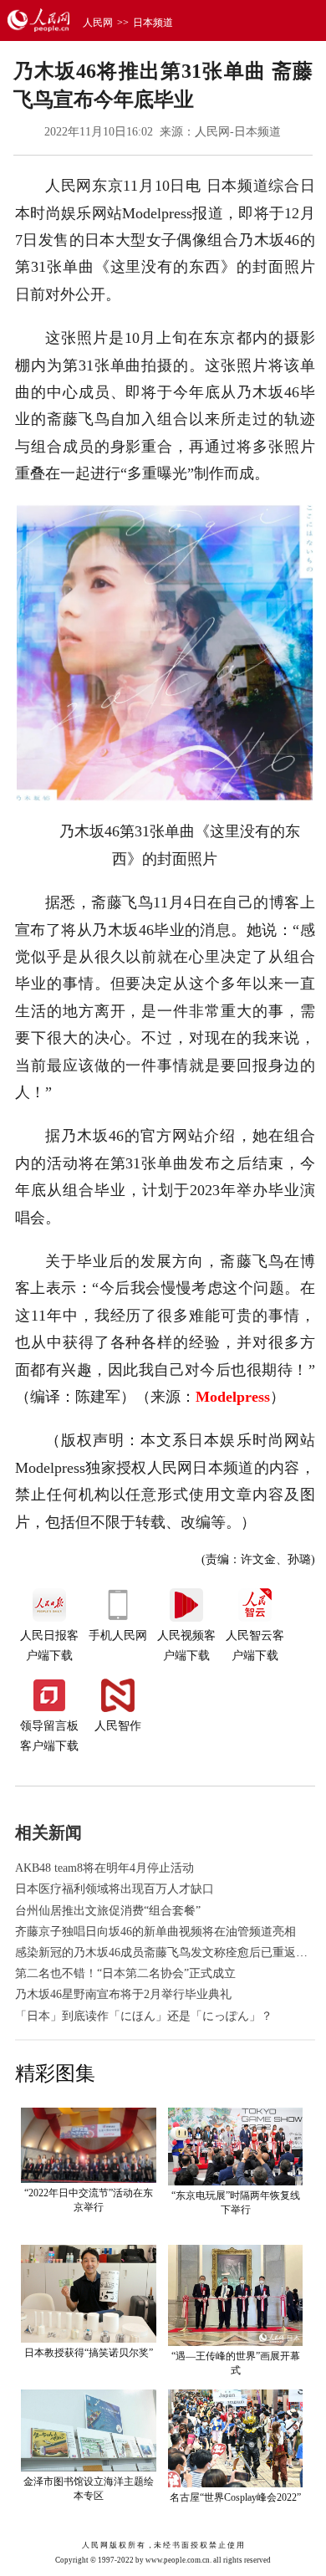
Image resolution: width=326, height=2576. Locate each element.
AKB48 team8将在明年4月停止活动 (104, 1868)
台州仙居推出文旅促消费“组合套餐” (108, 1911)
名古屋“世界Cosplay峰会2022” (235, 2497)
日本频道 (153, 23)
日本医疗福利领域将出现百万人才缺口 (115, 1889)
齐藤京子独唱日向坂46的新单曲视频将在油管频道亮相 (155, 1932)
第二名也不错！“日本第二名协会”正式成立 (125, 1973)
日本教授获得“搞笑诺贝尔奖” (89, 2353)
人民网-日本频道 (238, 132)
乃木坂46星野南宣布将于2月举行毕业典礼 (123, 1994)
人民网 (98, 23)
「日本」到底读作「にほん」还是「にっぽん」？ (144, 2016)
